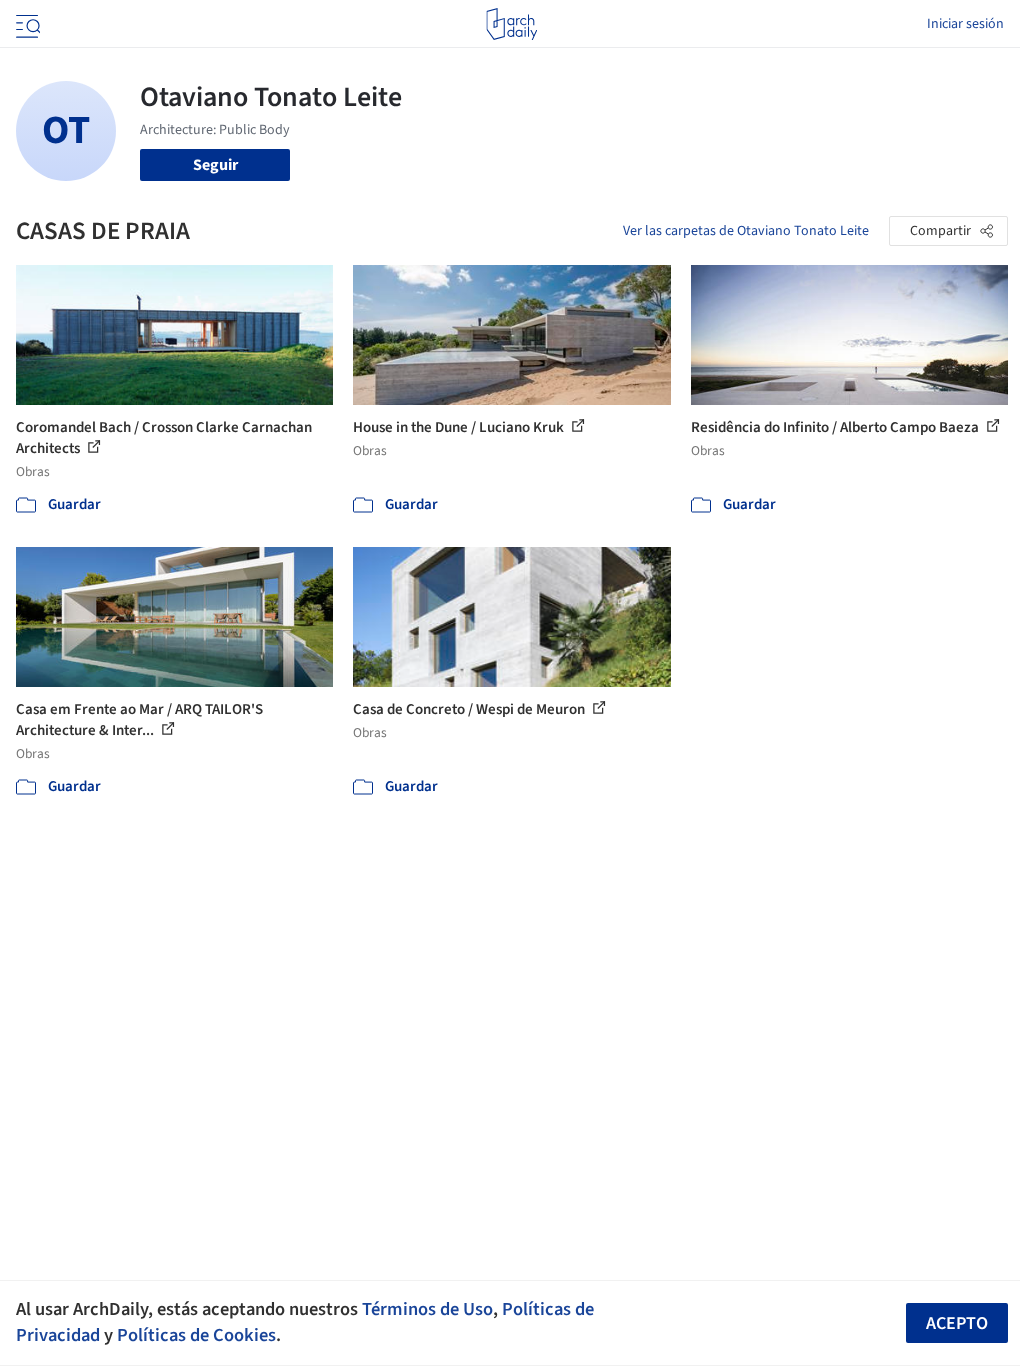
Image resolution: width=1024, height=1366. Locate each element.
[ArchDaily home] (511, 24)
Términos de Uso (427, 1309)
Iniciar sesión (965, 24)
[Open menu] (26, 24)
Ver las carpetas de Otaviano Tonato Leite (746, 231)
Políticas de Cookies (196, 1335)
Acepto (957, 1323)
